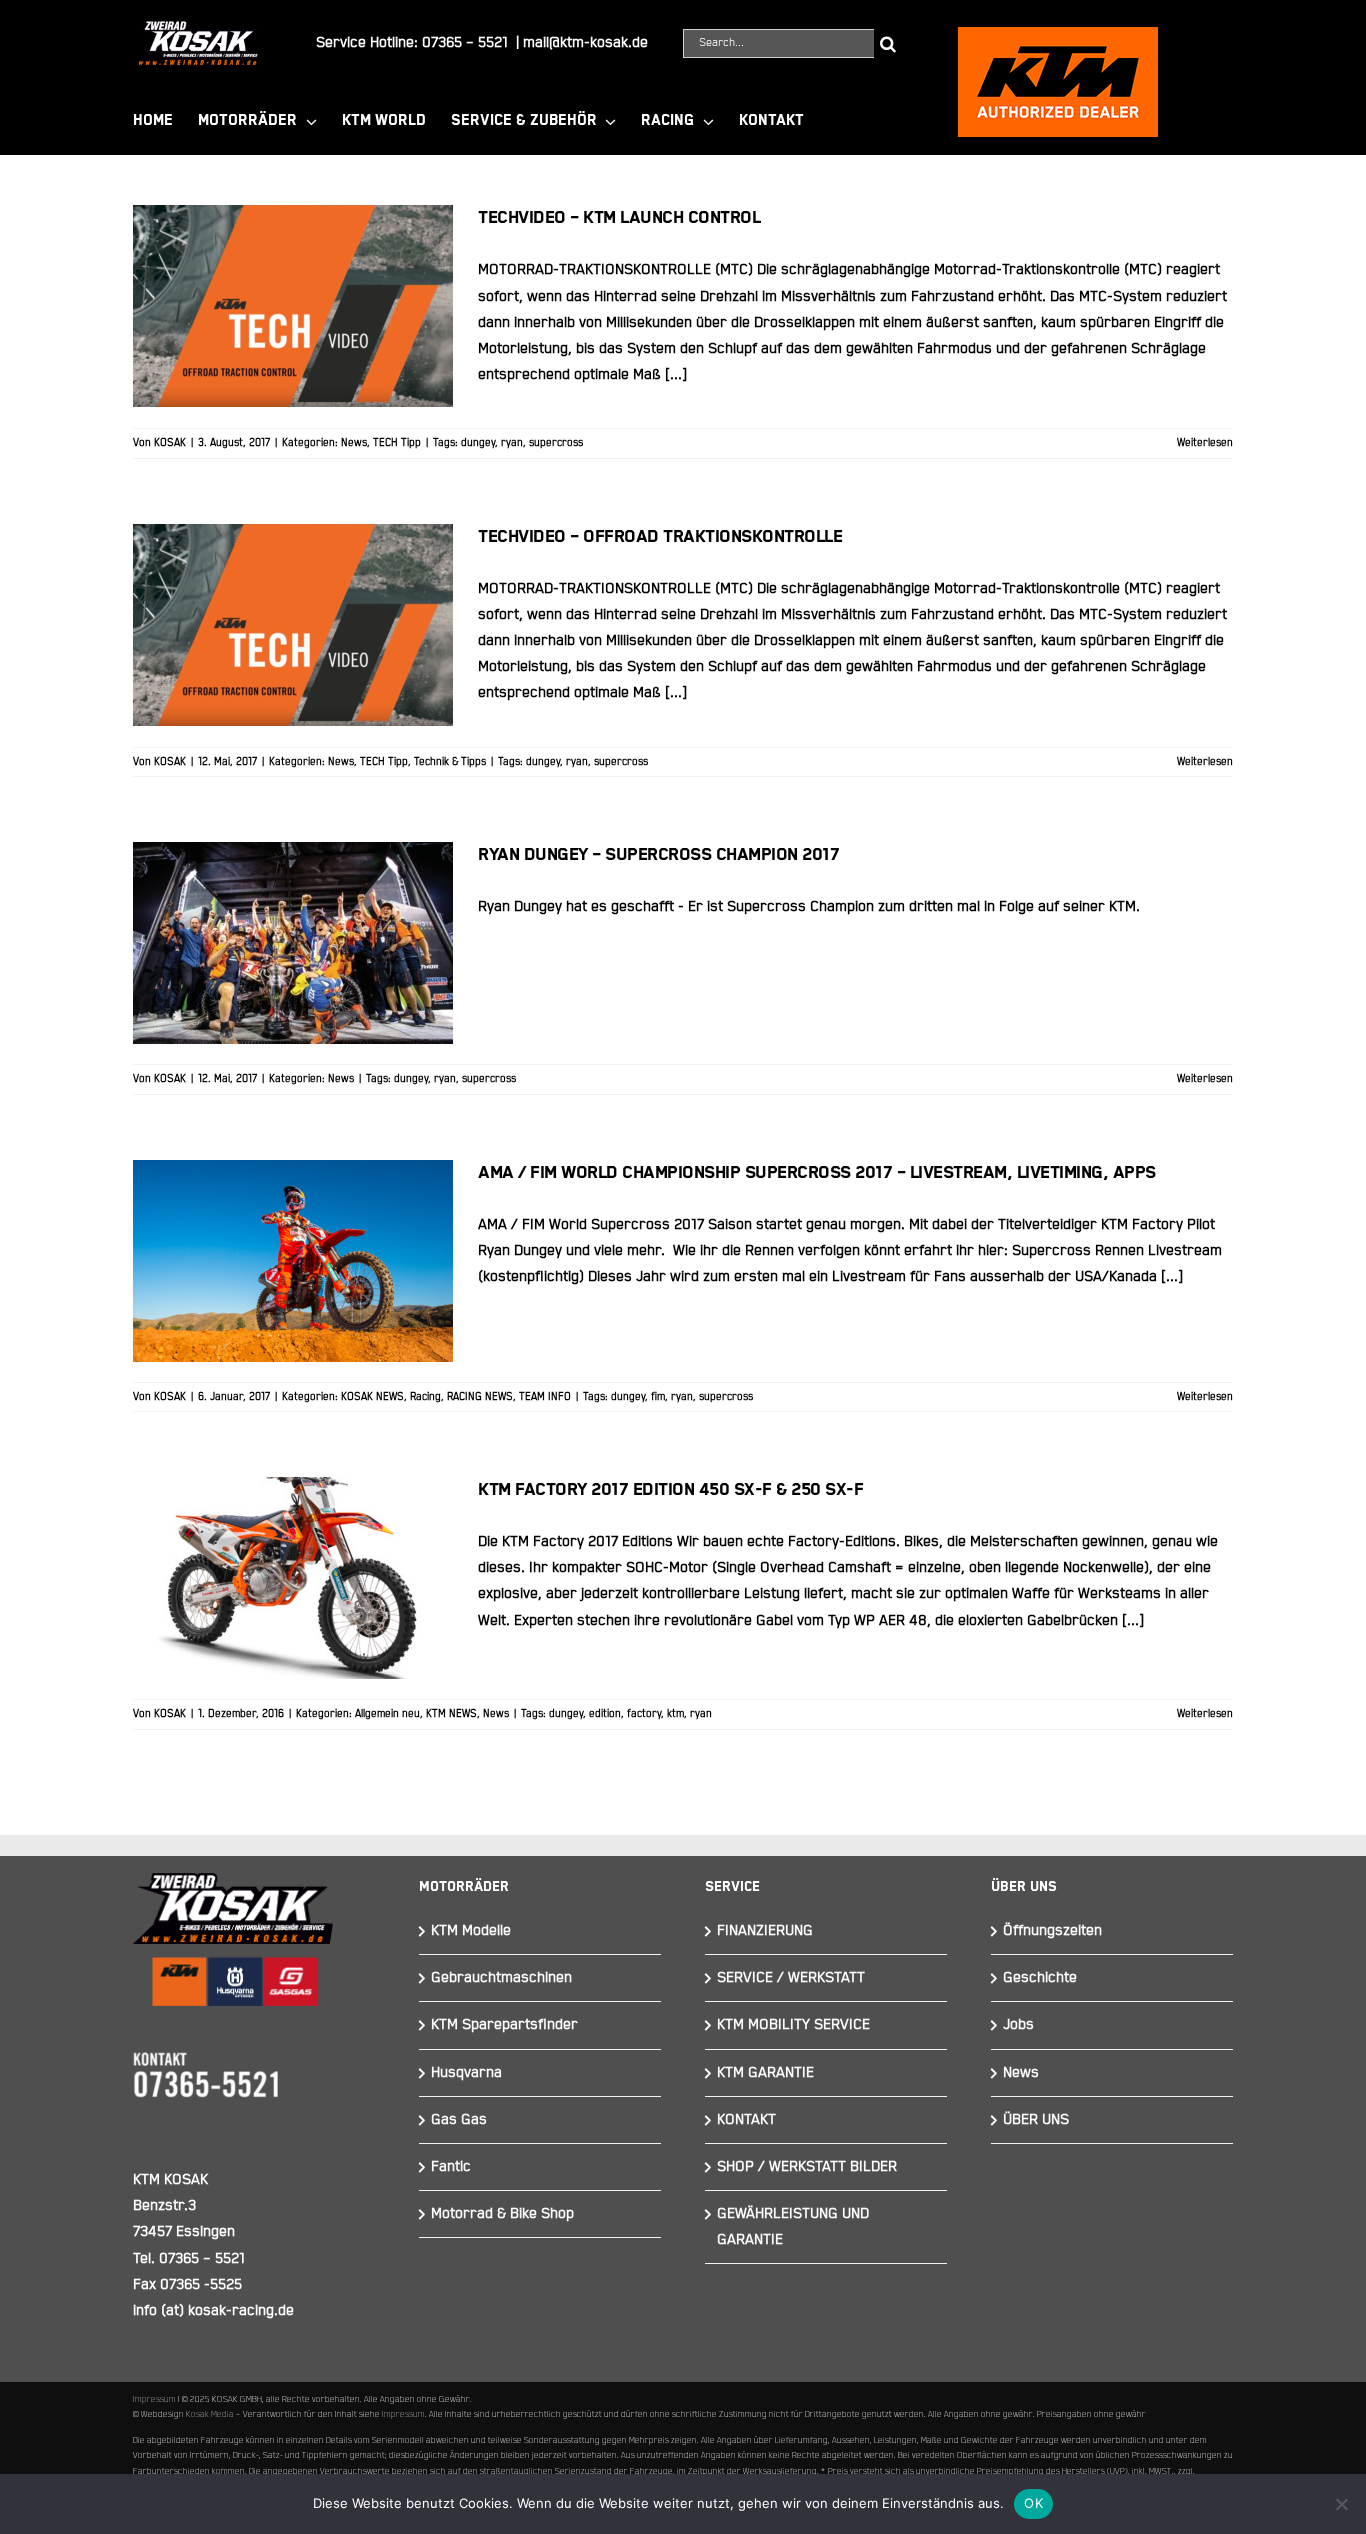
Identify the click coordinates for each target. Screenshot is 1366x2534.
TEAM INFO (545, 1397)
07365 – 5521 (465, 42)
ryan (512, 443)
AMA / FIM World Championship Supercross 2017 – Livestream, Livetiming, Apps (293, 1199)
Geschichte (1040, 1977)
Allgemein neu (387, 1714)
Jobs (1018, 2024)
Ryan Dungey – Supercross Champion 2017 (293, 909)
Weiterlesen (1205, 443)
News (354, 443)
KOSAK (170, 443)
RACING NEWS (480, 1397)
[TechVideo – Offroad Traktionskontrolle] (293, 625)
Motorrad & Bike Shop (502, 2213)
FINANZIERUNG (765, 1930)
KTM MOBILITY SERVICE (793, 2024)
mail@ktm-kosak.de (585, 42)
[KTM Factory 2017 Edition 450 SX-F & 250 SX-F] (293, 1578)
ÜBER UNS (1036, 2119)
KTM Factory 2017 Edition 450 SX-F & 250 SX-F (293, 1544)
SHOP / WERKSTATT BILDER (807, 2166)
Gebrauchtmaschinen (501, 1977)
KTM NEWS (451, 1714)
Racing (425, 1397)
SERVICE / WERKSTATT (791, 1977)
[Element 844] (198, 28)
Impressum (154, 2399)
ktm (675, 1714)
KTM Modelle (471, 1930)
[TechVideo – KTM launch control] (293, 306)
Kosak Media (210, 2414)
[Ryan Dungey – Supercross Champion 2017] (293, 943)
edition (605, 1714)
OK (1033, 2503)
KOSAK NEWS (372, 1397)
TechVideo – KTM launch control (293, 272)
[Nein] (1341, 2504)
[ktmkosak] (1058, 35)
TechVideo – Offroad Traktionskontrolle (293, 591)
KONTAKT (746, 2119)
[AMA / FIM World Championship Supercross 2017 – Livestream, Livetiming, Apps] (293, 1261)
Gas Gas (459, 2119)
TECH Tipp (397, 443)
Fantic (451, 2166)
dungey (478, 443)
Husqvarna (466, 2072)
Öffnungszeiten (1052, 1930)
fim (658, 1397)
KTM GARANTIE (765, 2072)
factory (644, 1714)
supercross (556, 443)
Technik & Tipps (450, 762)
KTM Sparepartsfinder (504, 2024)
